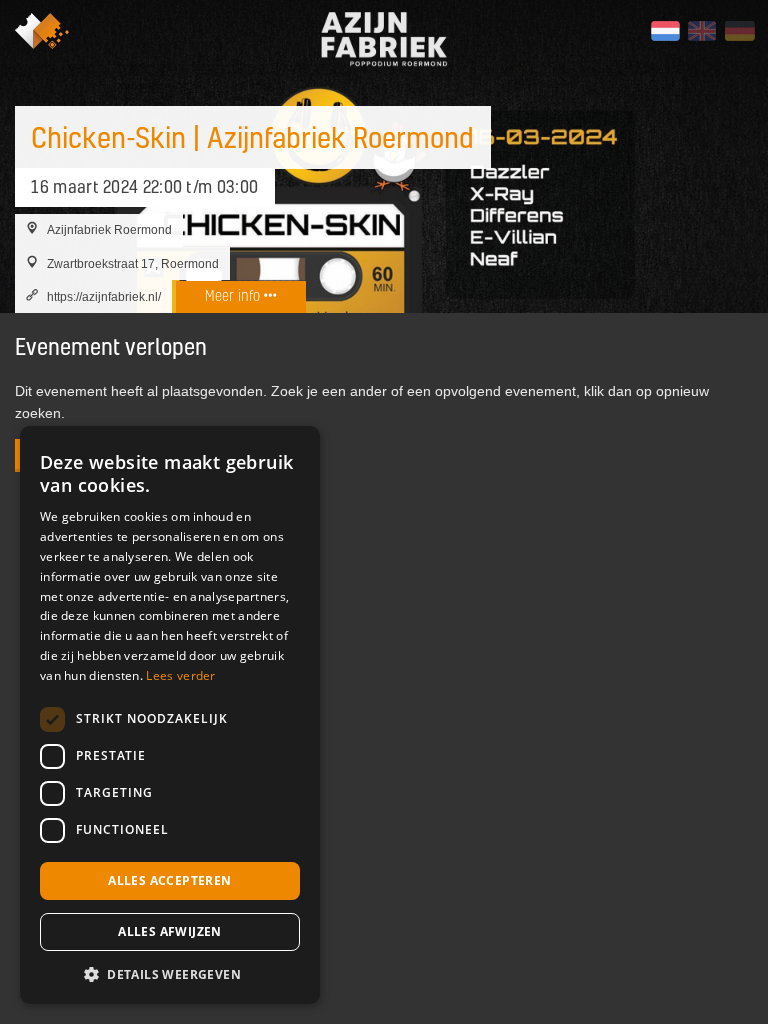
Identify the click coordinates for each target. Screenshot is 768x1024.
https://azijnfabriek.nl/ (104, 296)
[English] (702, 31)
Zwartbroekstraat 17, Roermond (133, 263)
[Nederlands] (665, 31)
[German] (739, 31)
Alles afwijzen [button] (170, 931)
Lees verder (180, 675)
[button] (170, 974)
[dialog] (170, 715)
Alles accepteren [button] (169, 880)
